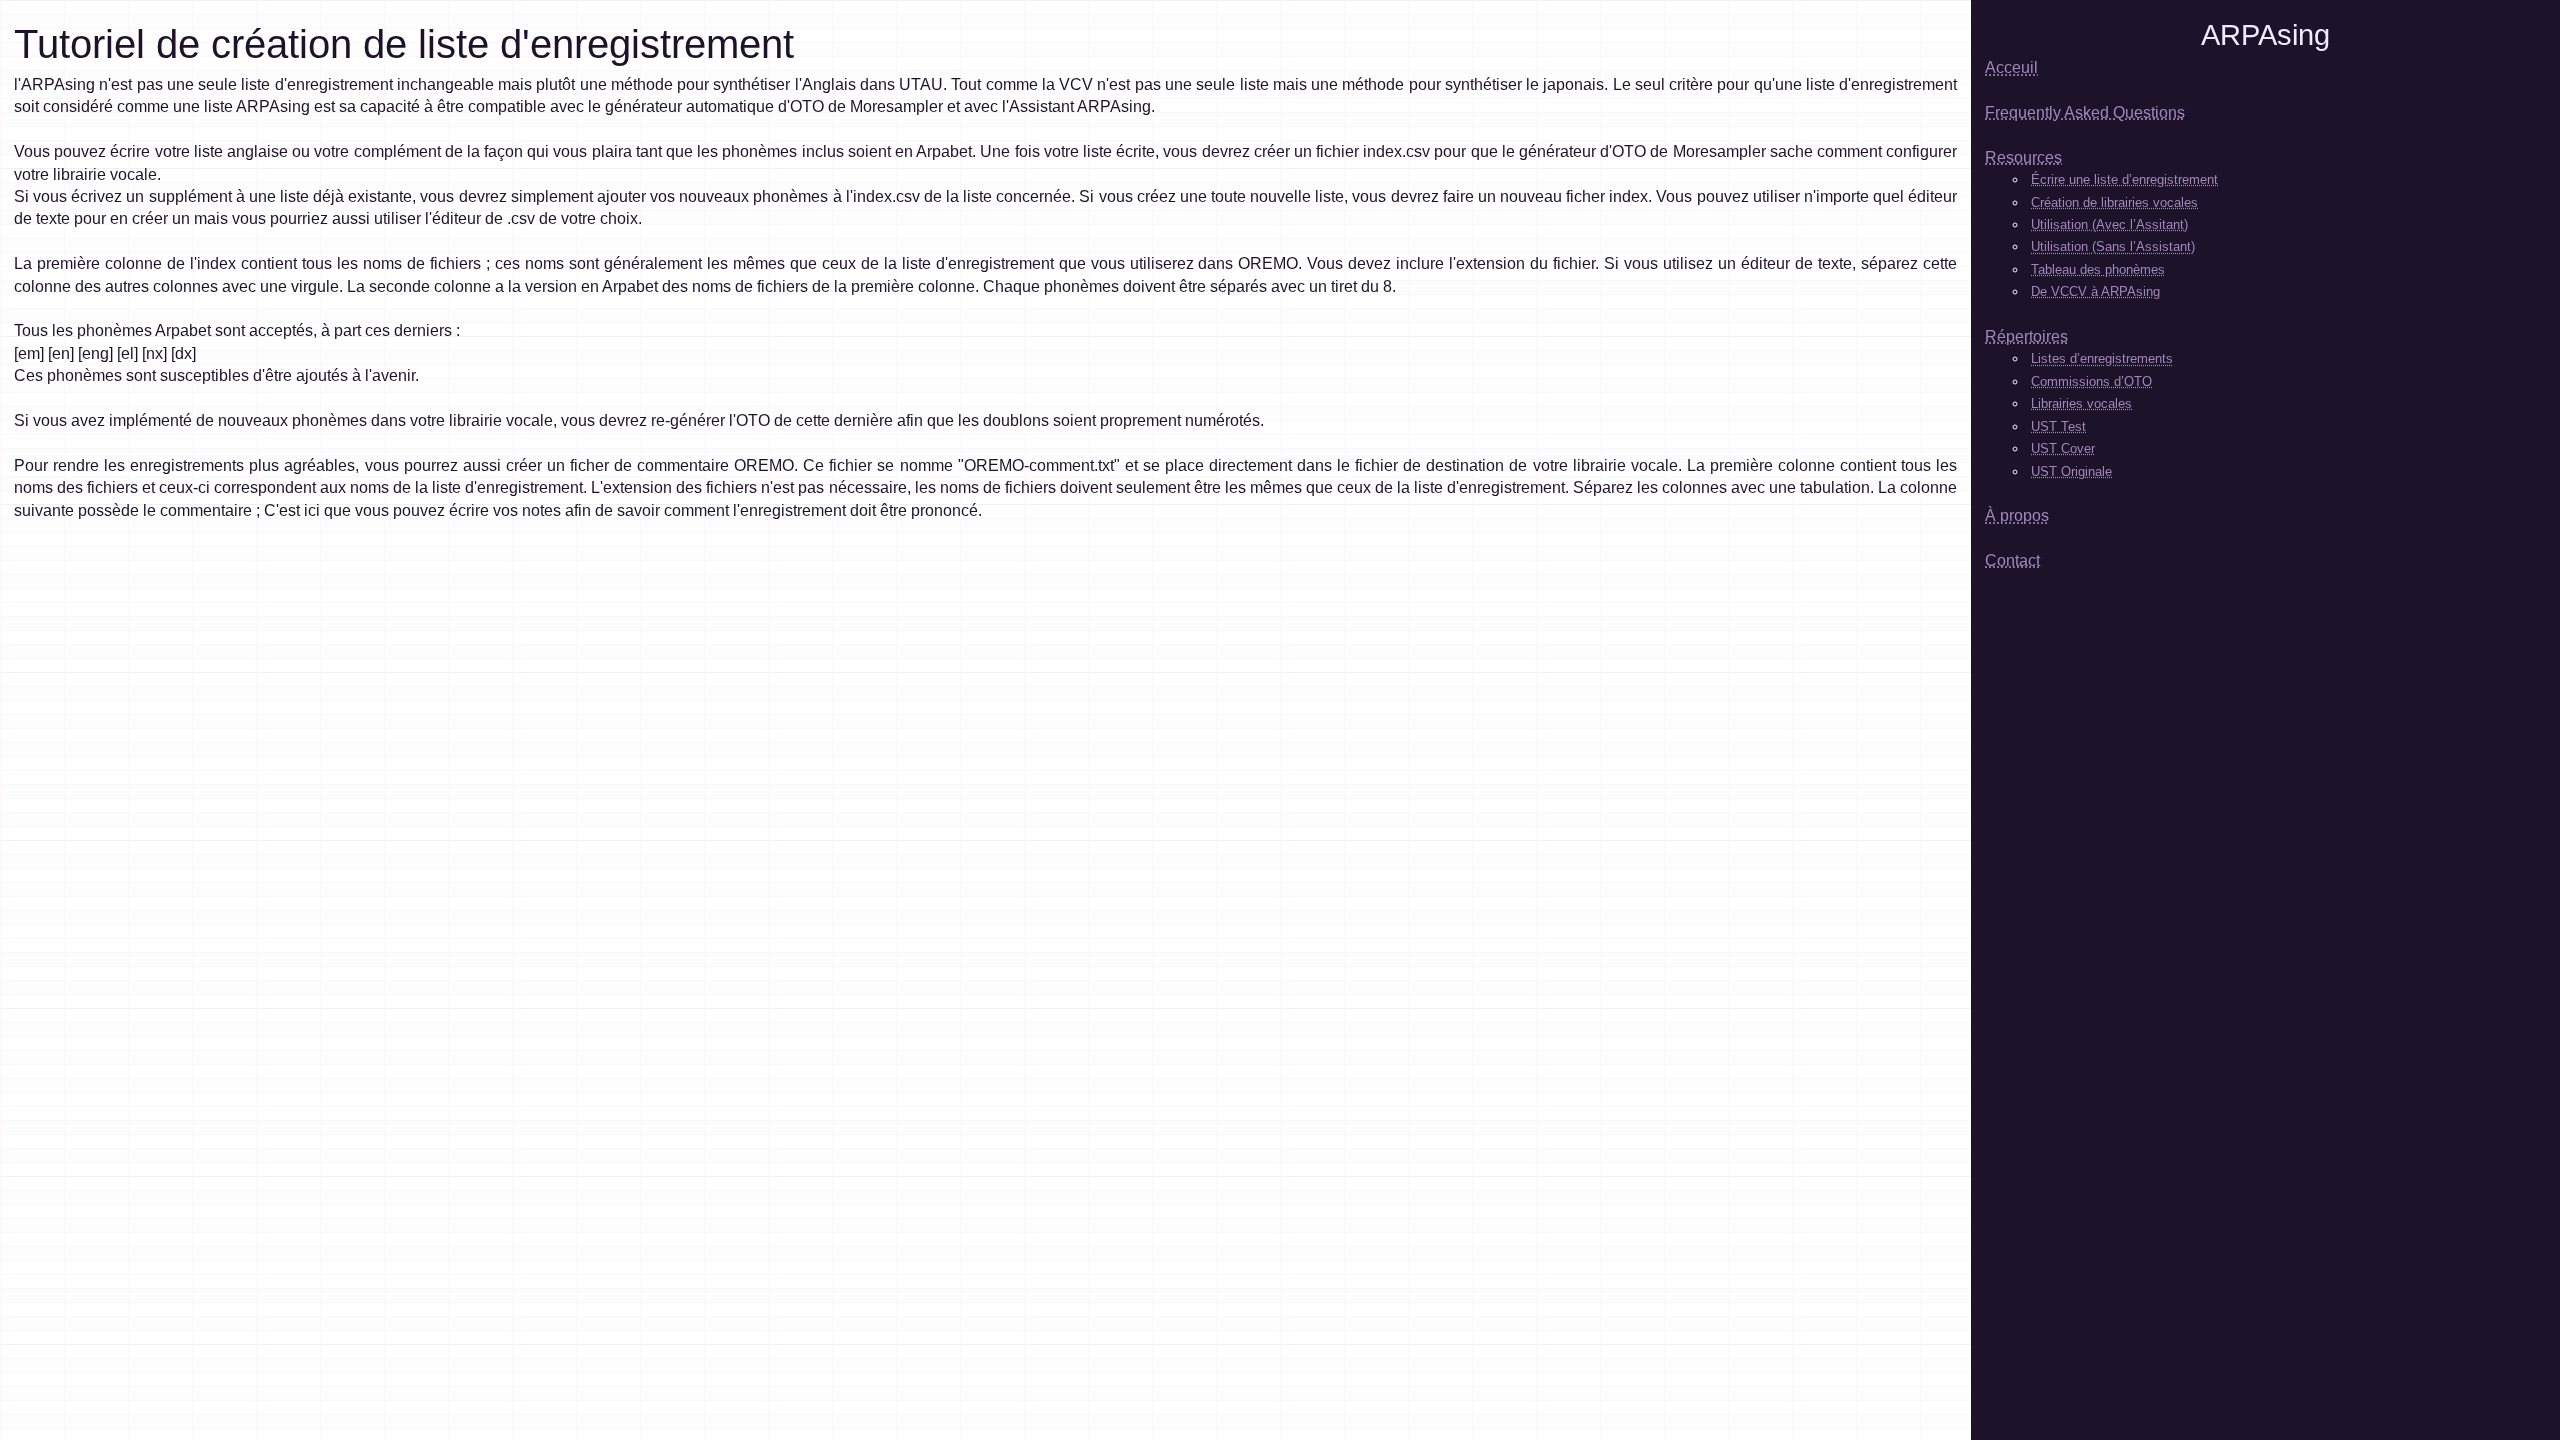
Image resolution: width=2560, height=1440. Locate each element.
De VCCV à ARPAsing (2095, 291)
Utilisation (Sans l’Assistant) (2113, 246)
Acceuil (2011, 67)
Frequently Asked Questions (2085, 112)
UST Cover (2063, 448)
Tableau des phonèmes (2098, 269)
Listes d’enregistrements (2102, 358)
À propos (2017, 515)
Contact (2012, 560)
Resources (2023, 157)
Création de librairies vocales (2114, 202)
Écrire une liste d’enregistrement (2124, 179)
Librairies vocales (2081, 403)
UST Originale (2071, 471)
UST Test (2058, 426)
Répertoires (2026, 336)
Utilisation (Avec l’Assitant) (2109, 224)
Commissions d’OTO (2091, 381)
